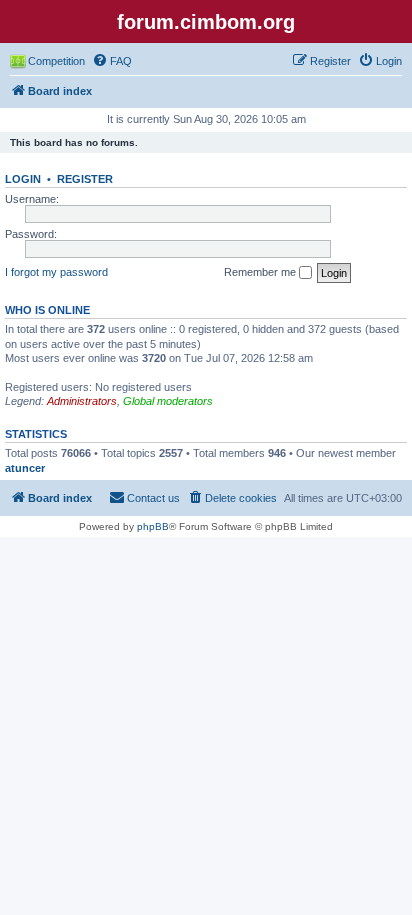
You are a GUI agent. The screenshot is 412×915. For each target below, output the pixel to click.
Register (85, 179)
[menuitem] (112, 61)
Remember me (261, 272)
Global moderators (168, 401)
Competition (56, 61)
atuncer (25, 468)
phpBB (153, 526)
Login (23, 179)
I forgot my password (56, 272)
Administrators (82, 401)
